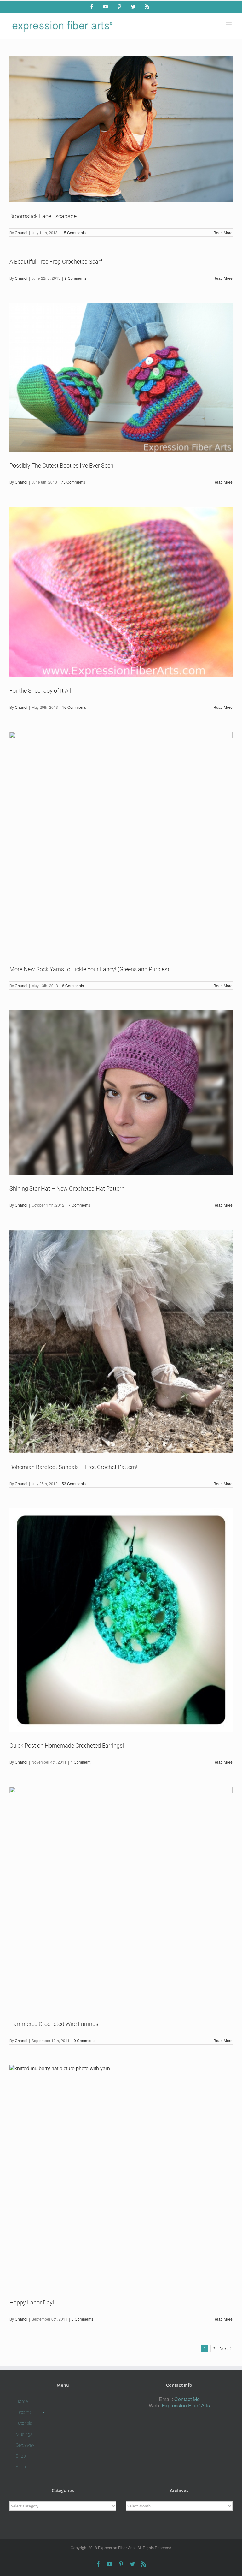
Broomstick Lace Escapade (43, 216)
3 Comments (82, 2319)
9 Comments (75, 278)
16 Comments (74, 707)
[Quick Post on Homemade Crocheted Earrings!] (121, 1620)
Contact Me (187, 2399)
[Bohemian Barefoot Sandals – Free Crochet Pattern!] (121, 1342)
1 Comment (81, 1762)
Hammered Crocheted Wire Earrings (54, 2024)
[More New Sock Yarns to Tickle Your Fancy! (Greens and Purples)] (121, 844)
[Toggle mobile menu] (229, 23)
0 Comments (85, 2040)
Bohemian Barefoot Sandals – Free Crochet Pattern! (73, 1467)
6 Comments (73, 986)
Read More (223, 233)
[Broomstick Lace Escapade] (121, 129)
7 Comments (79, 1205)
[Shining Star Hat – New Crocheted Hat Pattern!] (121, 1093)
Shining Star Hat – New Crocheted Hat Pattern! (68, 1189)
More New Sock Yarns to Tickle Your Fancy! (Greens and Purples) (89, 969)
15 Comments (74, 233)
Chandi (21, 233)
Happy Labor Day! (32, 2302)
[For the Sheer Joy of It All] (121, 592)
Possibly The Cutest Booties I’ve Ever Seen (61, 466)
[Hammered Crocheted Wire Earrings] (121, 1898)
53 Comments (74, 1483)
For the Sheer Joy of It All (40, 691)
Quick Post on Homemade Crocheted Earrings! (67, 1745)
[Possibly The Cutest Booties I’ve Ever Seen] (121, 377)
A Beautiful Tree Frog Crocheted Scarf (56, 262)
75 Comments (73, 482)
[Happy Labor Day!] (121, 2177)
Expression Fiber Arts (186, 2405)
